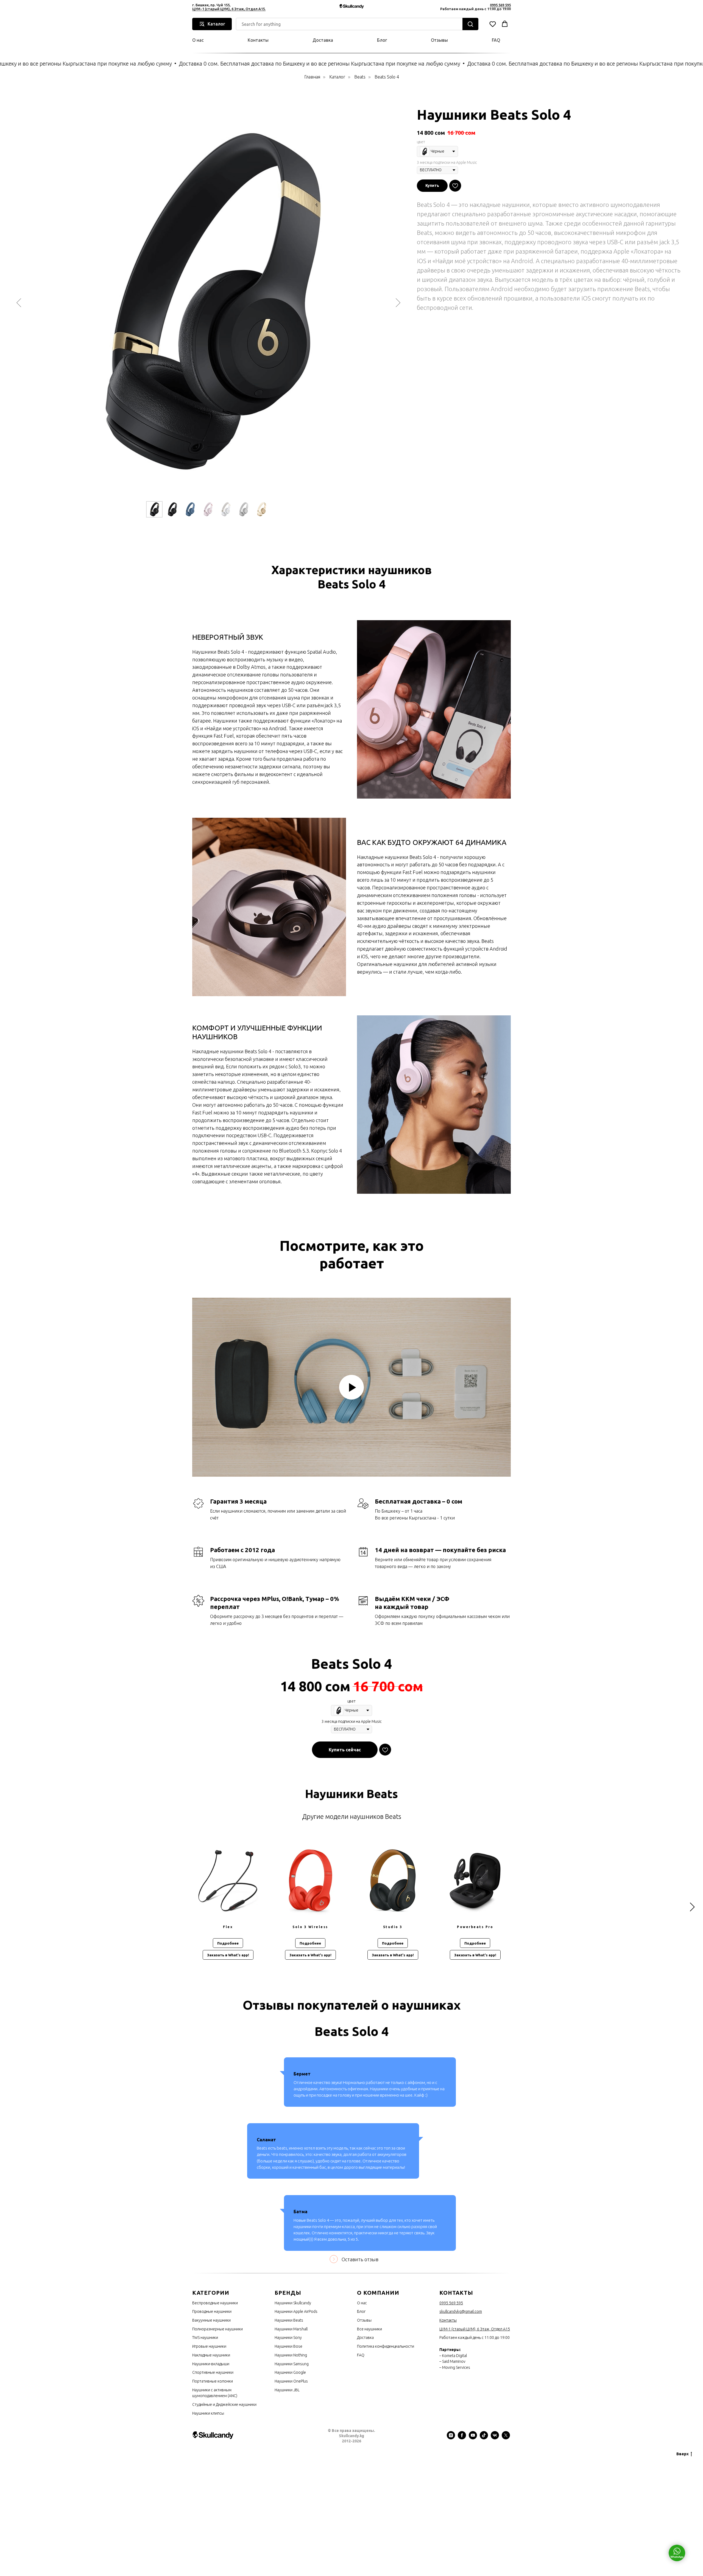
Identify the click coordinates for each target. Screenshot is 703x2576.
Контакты (258, 40)
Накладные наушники (211, 2355)
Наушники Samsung (292, 2364)
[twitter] (506, 2438)
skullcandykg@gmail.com (461, 2311)
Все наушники (369, 2329)
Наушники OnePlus (291, 2381)
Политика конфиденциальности (386, 2346)
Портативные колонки (213, 2381)
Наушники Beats (289, 2320)
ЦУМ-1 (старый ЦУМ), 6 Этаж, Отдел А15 (475, 2329)
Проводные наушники (212, 2311)
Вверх (683, 2454)
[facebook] (462, 2438)
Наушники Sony (288, 2338)
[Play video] (351, 1387)
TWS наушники (205, 2338)
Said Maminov (454, 2361)
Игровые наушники (209, 2346)
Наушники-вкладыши (211, 2364)
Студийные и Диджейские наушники (224, 2404)
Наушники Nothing (291, 2355)
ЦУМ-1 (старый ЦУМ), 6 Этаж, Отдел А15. (229, 9)
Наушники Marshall (291, 2329)
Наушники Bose (288, 2346)
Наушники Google (290, 2372)
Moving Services (456, 2367)
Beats (360, 77)
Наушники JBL (287, 2390)
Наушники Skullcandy (293, 2303)
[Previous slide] (19, 303)
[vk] (495, 2438)
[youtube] (473, 2438)
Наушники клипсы (208, 2413)
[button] (493, 24)
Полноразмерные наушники (217, 2329)
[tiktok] (484, 2438)
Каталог (337, 77)
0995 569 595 (500, 5)
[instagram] (451, 2438)
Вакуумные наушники (211, 2320)
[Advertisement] (165, 2499)
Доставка (323, 40)
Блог (382, 40)
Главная (312, 77)
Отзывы (439, 40)
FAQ (496, 40)
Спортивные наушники (213, 2372)
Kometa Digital (454, 2356)
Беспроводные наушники (215, 2303)
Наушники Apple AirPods (296, 2311)
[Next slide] (398, 303)
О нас (198, 40)
